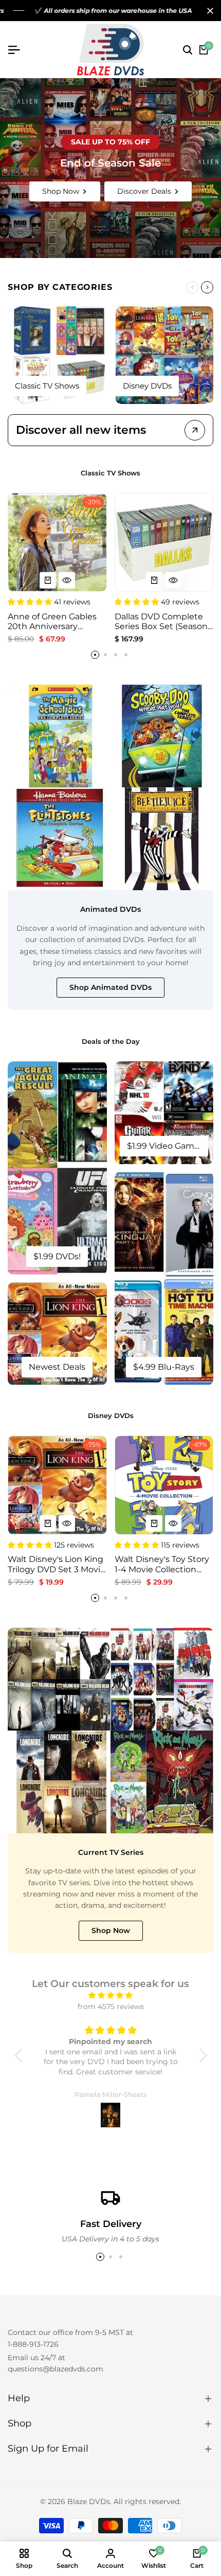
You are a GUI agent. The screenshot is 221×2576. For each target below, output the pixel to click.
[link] (110, 168)
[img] (111, 1995)
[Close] (208, 11)
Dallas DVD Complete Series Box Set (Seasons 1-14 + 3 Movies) (163, 621)
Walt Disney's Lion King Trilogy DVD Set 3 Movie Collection (57, 1564)
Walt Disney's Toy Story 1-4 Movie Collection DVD (162, 1564)
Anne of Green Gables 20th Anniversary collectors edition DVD (54, 621)
